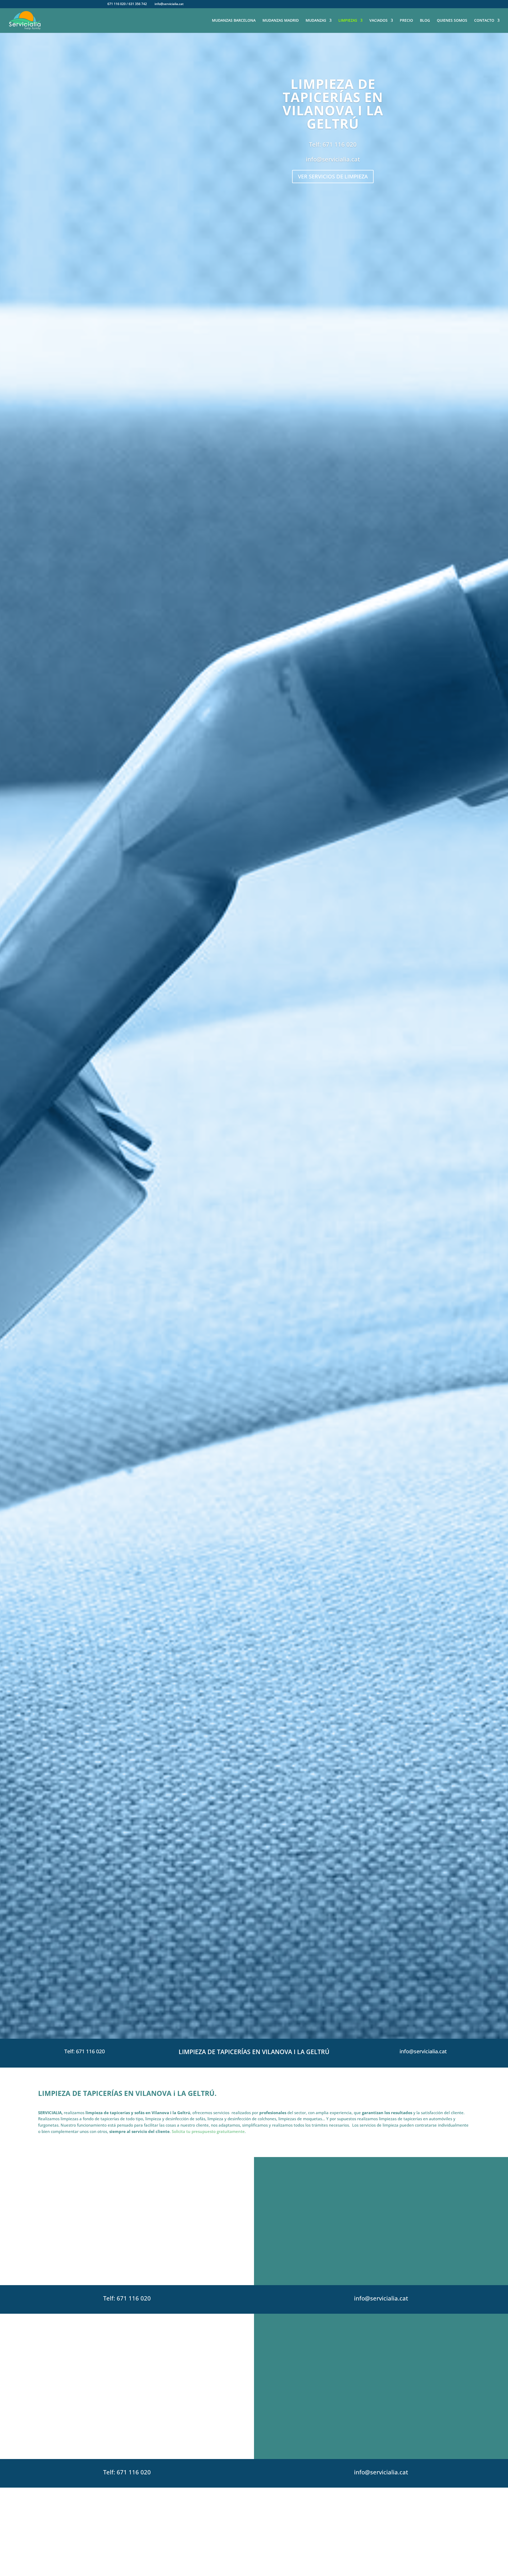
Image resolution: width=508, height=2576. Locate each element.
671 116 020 (340, 144)
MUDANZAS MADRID (281, 21)
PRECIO (406, 21)
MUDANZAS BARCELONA (234, 21)
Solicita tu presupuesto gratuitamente (208, 2131)
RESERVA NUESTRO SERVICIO (127, 2264)
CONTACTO (484, 21)
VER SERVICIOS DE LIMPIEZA (333, 176)
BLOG (425, 21)
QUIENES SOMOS (452, 21)
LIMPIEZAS (348, 21)
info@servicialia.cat (333, 159)
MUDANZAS (316, 21)
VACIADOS (378, 21)
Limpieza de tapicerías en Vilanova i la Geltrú (333, 104)
